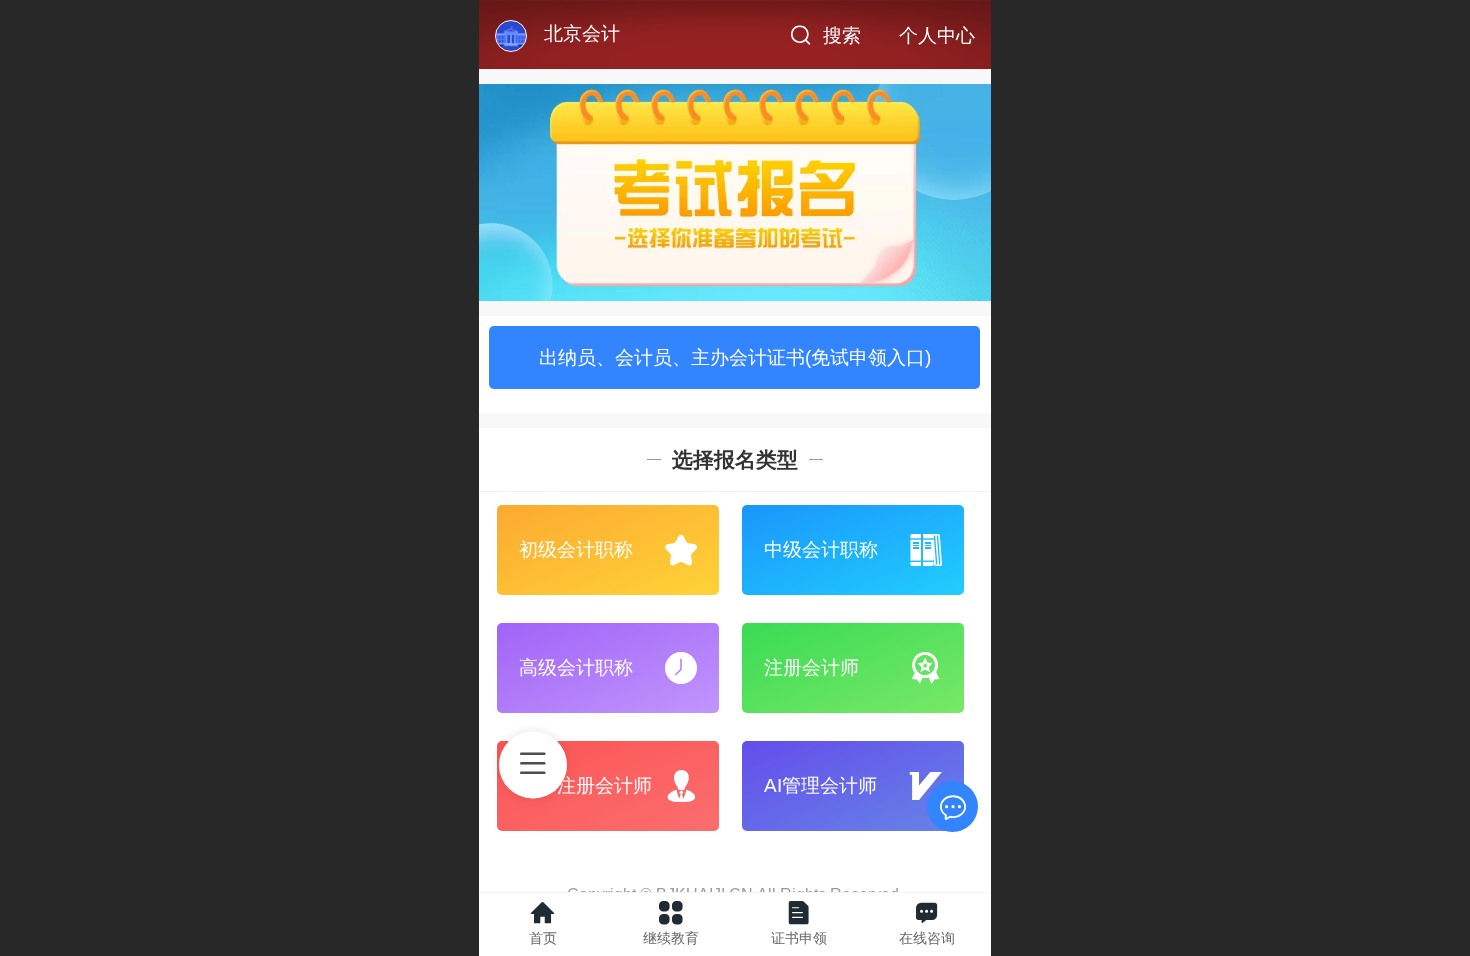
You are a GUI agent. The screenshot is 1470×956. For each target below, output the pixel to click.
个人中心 (937, 35)
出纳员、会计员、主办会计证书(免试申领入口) (735, 357)
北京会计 (582, 33)
